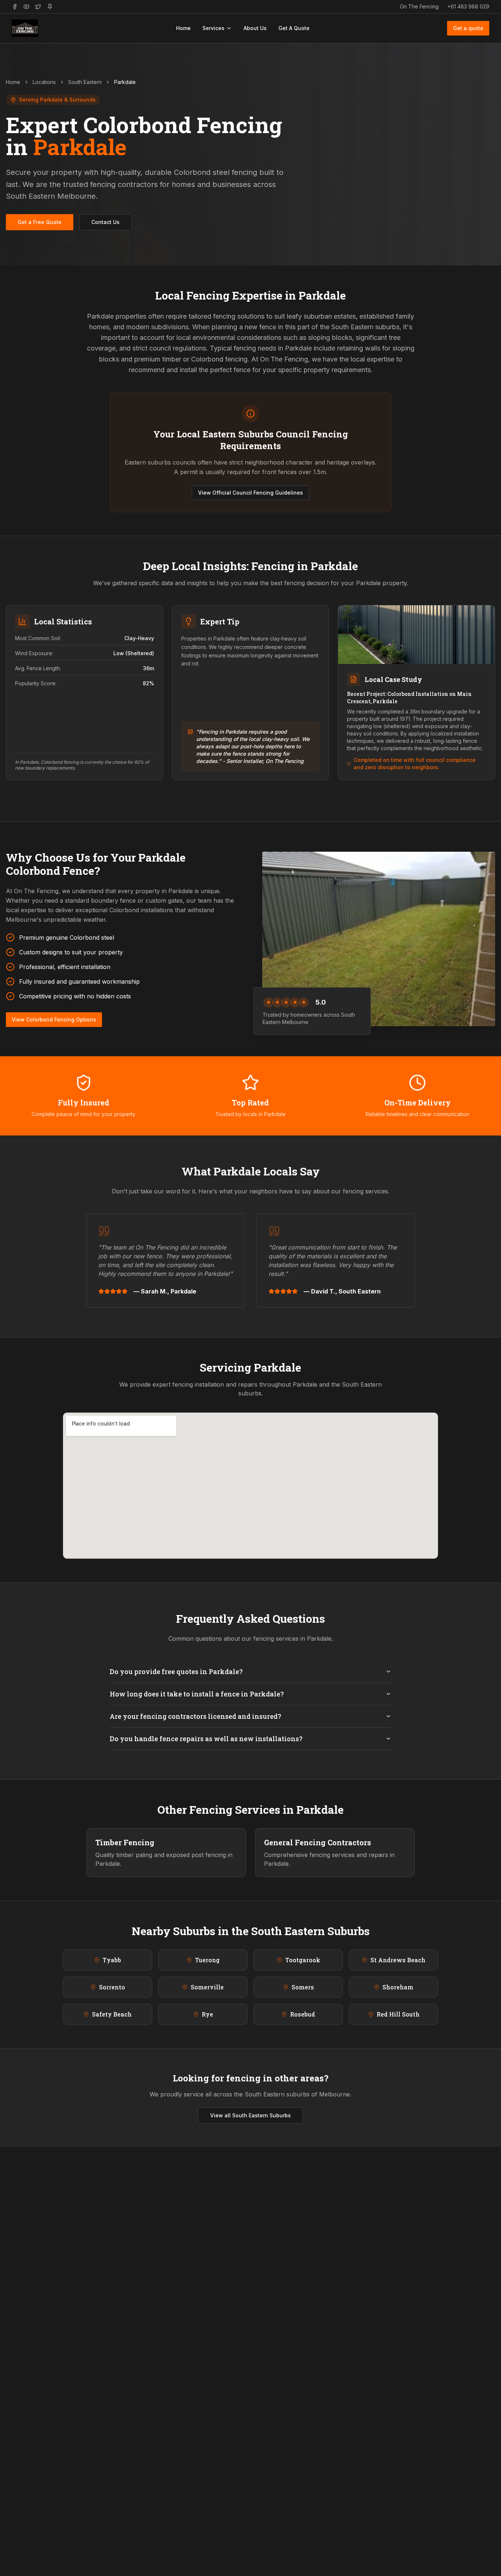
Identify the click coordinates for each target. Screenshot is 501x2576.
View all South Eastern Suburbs (251, 2115)
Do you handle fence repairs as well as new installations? (206, 1739)
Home (183, 28)
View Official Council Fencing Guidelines (251, 493)
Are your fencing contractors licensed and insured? (195, 1716)
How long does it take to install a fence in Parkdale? (197, 1694)
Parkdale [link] (125, 82)
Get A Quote (294, 28)
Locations (44, 82)
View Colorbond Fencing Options (54, 1019)
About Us (255, 28)
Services (213, 28)
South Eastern (85, 82)
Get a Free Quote (40, 222)
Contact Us (105, 222)
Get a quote (468, 28)
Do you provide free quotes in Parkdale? (176, 1672)
